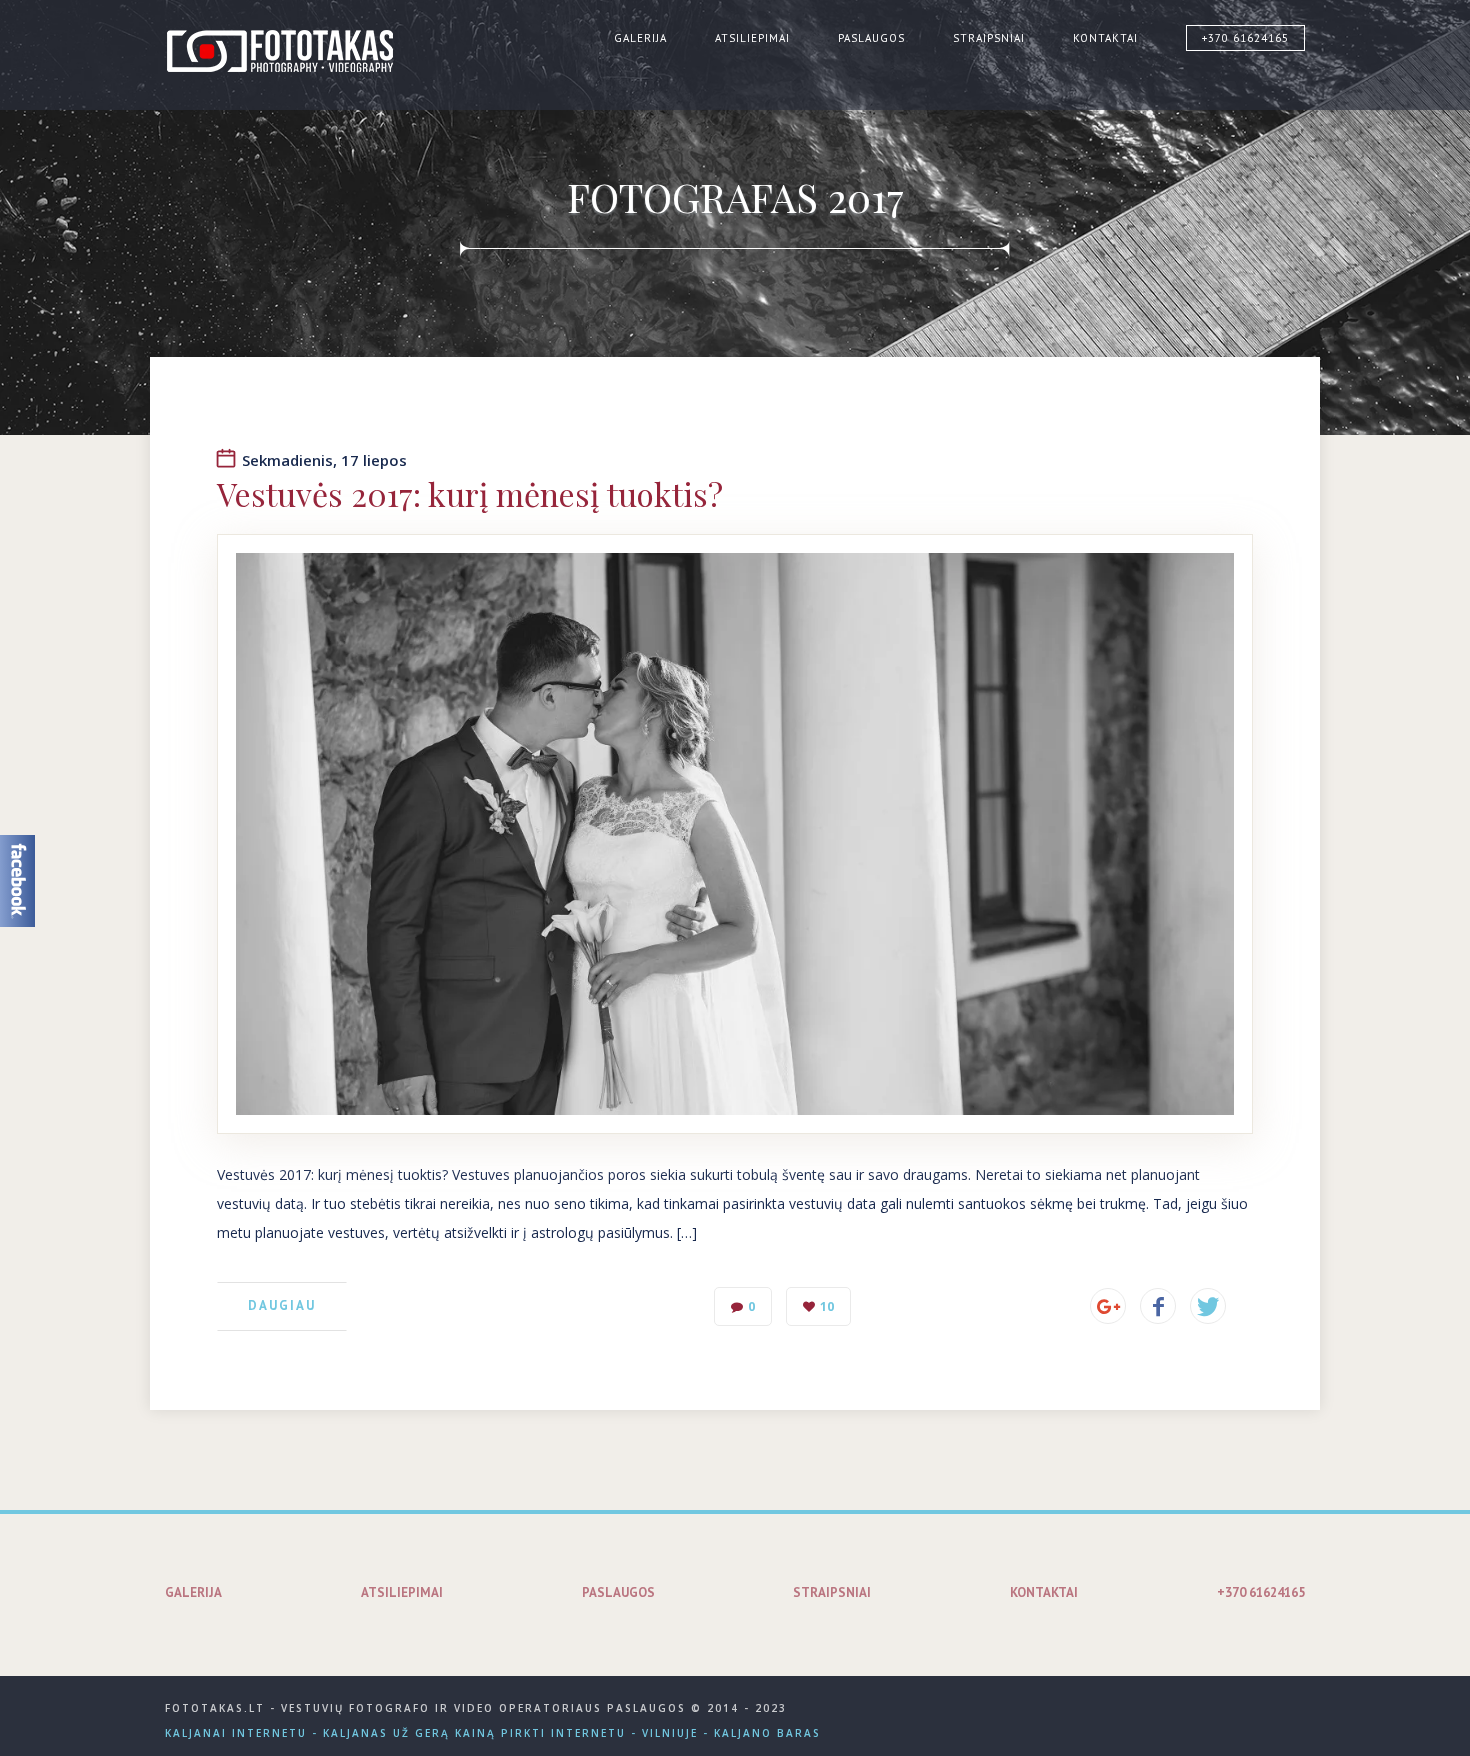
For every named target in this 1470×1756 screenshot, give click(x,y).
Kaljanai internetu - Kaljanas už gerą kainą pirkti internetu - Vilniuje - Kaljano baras (493, 1733)
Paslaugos (871, 38)
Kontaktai (1105, 38)
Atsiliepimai (752, 38)
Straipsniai (989, 38)
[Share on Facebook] (1158, 1306)
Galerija (640, 38)
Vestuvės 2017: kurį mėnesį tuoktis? (470, 494)
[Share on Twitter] (1208, 1306)
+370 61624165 (1245, 38)
